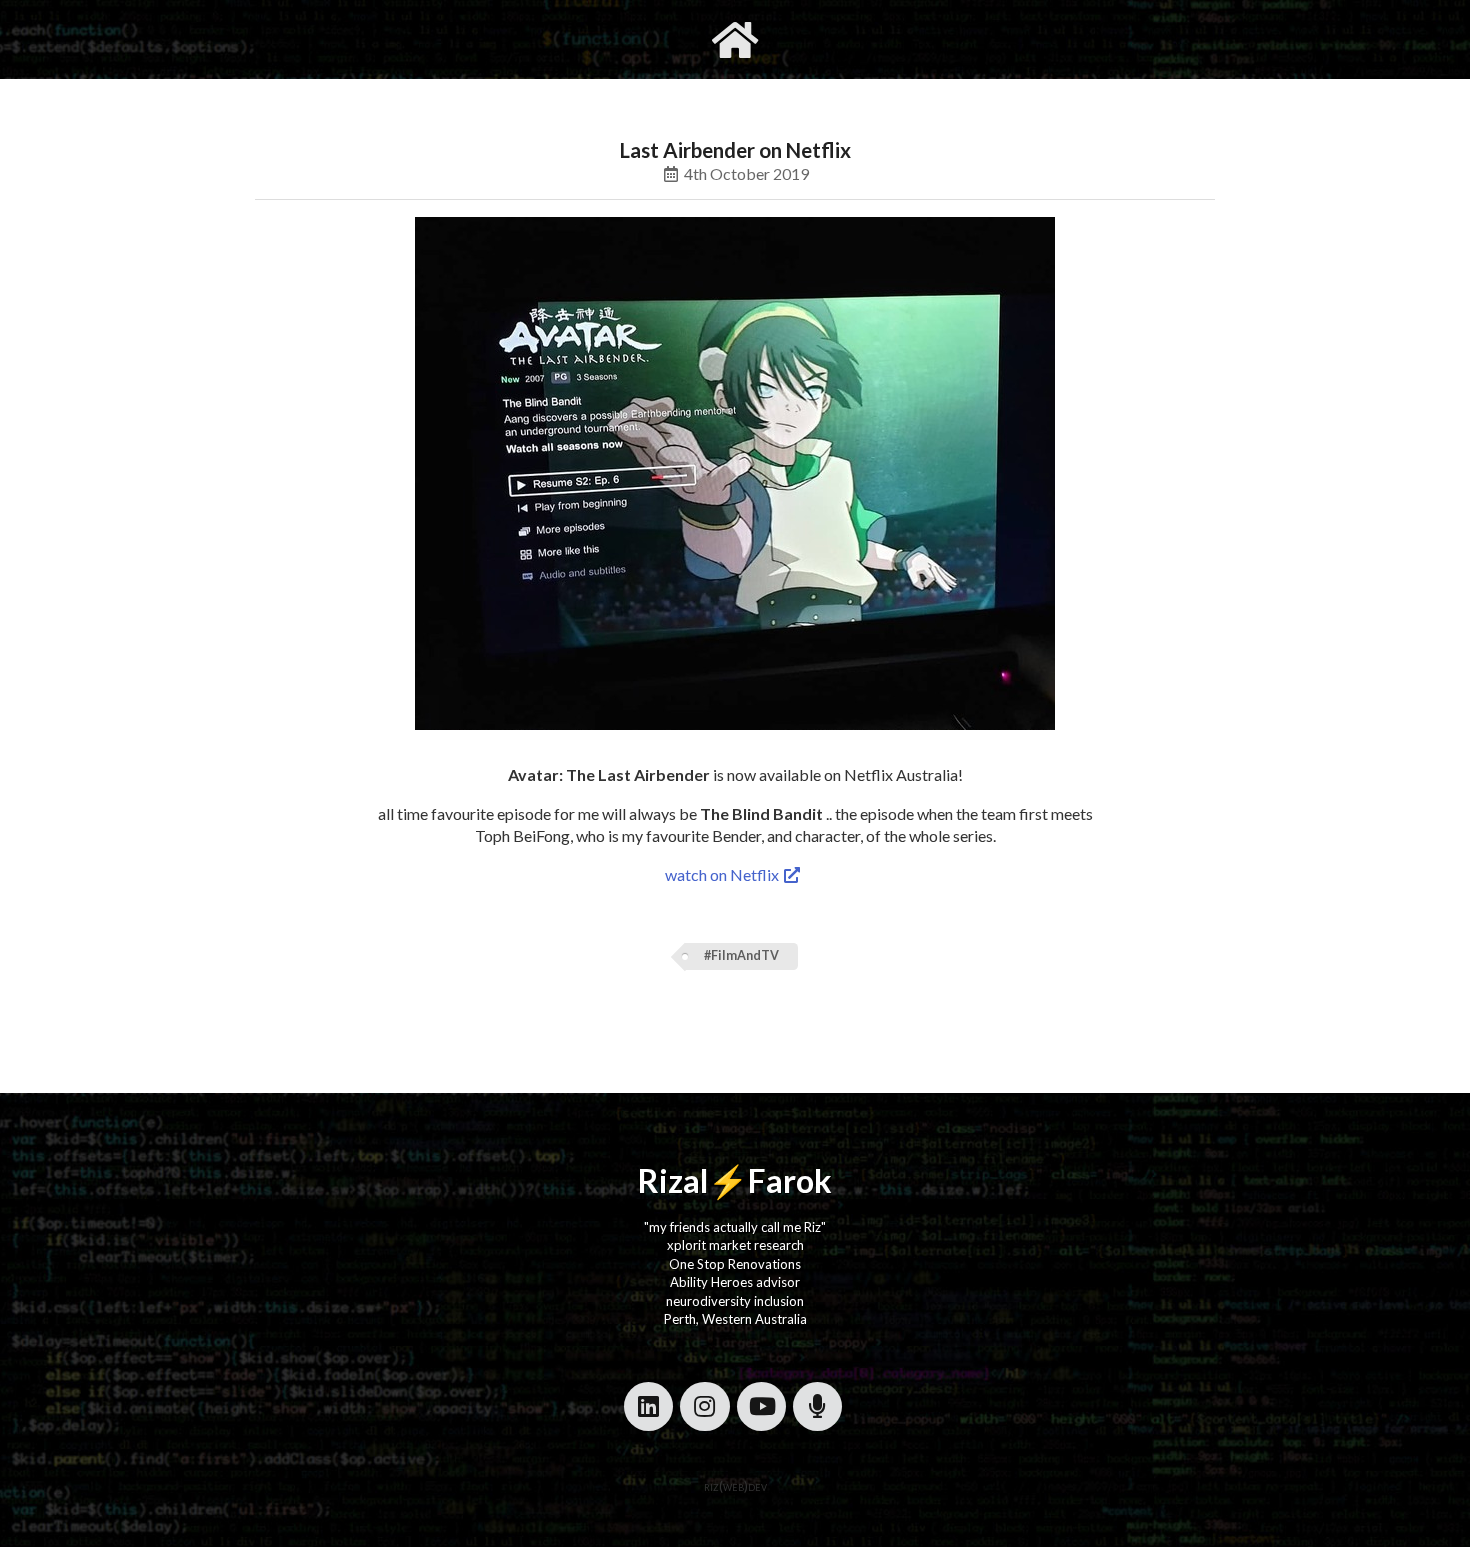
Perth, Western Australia (735, 1319)
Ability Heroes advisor (735, 1282)
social (832, 39)
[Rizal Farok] (735, 39)
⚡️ (728, 1180)
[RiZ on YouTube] (761, 1406)
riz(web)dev (735, 1486)
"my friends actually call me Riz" (735, 1227)
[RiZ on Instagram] (704, 1406)
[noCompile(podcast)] (817, 1406)
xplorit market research (735, 1245)
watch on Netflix (723, 874)
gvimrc (622, 39)
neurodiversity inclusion (735, 1301)
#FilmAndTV (741, 955)
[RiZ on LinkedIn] (648, 1406)
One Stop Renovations (735, 1264)
